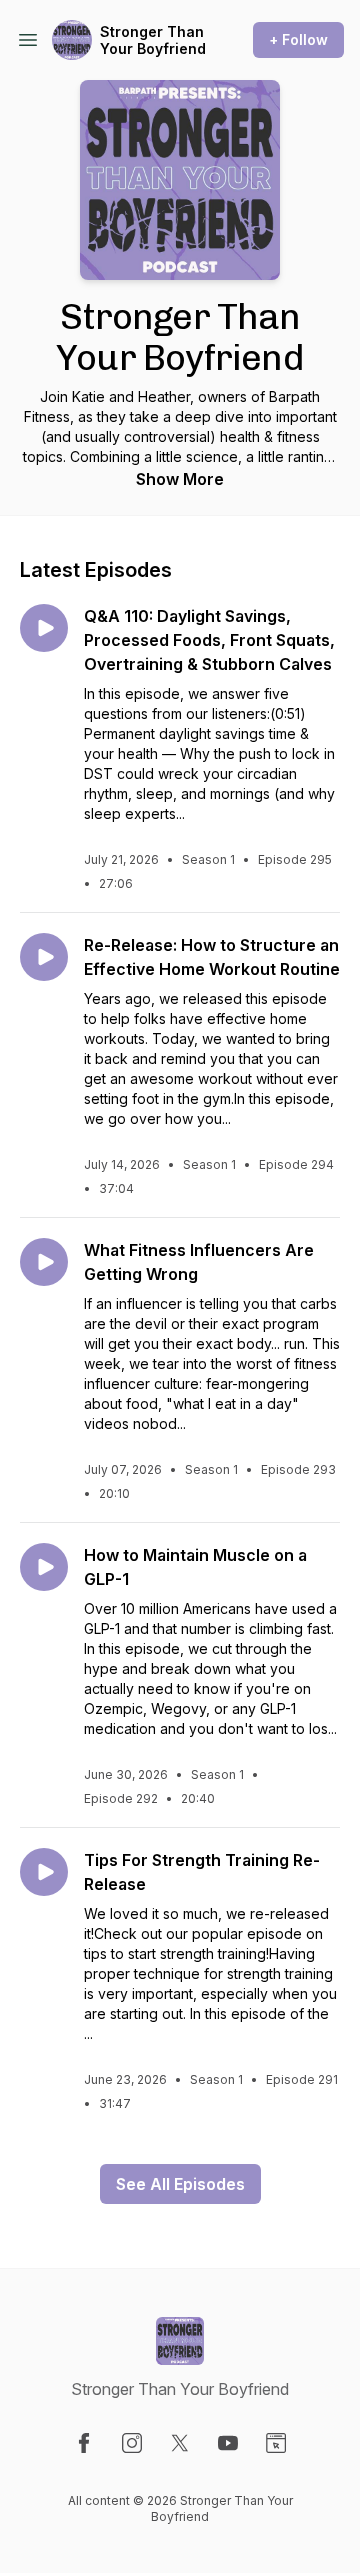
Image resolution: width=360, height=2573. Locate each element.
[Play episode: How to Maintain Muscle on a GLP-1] (44, 1567)
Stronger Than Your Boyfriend (153, 40)
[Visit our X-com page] (180, 2443)
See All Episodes (180, 2184)
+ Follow (298, 39)
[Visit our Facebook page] (84, 2443)
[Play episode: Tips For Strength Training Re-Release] (44, 1872)
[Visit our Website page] (276, 2443)
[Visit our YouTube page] (228, 2443)
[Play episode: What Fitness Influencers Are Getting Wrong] (44, 1262)
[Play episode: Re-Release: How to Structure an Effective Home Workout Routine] (44, 957)
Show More (180, 479)
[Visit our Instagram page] (132, 2443)
